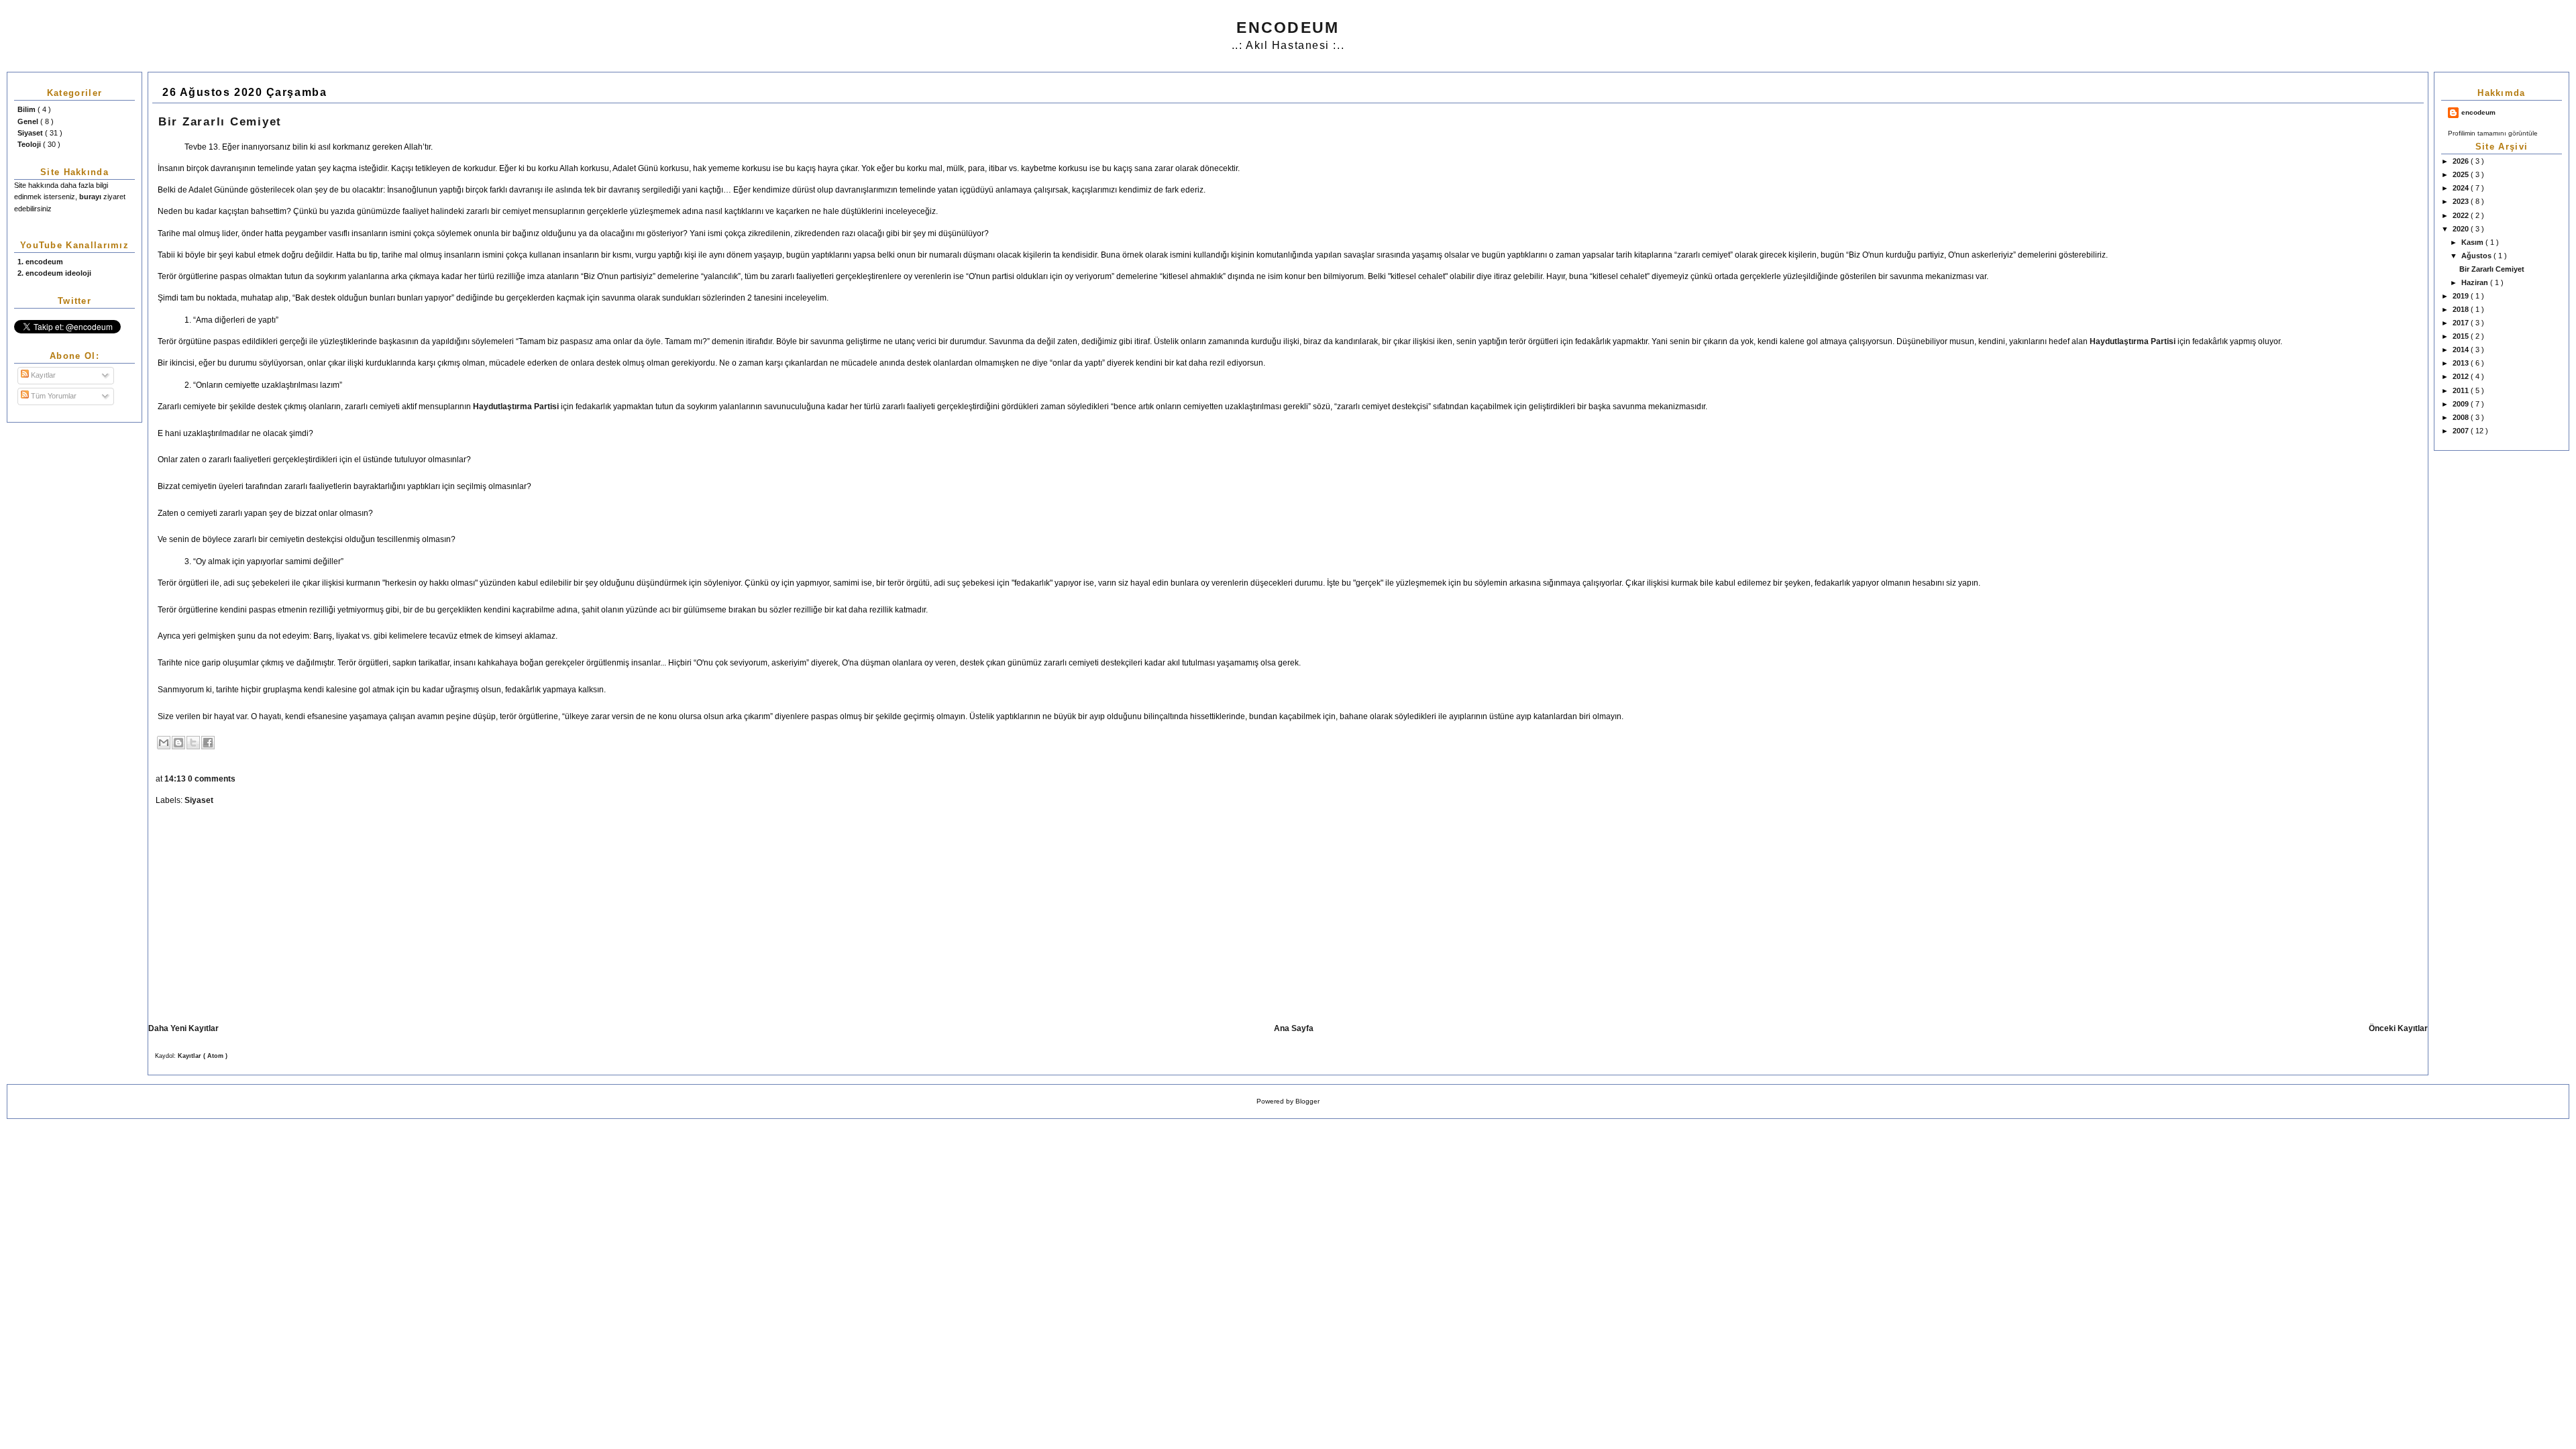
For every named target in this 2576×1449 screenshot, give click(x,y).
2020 (2462, 229)
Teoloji (30, 144)
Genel (29, 121)
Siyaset (31, 133)
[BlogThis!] (178, 743)
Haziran (2476, 282)
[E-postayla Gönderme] (238, 779)
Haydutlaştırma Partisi (2133, 341)
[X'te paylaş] (193, 743)
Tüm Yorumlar (53, 396)
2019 (2462, 296)
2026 (2462, 161)
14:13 (176, 779)
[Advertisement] (262, 916)
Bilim (28, 109)
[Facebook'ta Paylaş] (208, 743)
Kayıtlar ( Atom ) (203, 1056)
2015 (2462, 336)
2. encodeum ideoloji (54, 273)
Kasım (2473, 242)
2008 (2462, 417)
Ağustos (2477, 256)
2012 (2462, 376)
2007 (2462, 431)
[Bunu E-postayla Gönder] (164, 743)
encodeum (2478, 112)
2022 (2462, 215)
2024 (2462, 188)
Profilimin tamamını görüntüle (2493, 133)
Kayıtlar (42, 375)
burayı (91, 197)
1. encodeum (40, 262)
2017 (2462, 323)
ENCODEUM (1288, 28)
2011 (2462, 390)
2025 (2462, 174)
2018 (2462, 309)
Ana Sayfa (1294, 1028)
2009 (2462, 404)
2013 (2462, 363)
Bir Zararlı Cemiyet (2492, 269)
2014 (2462, 350)
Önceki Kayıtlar (2398, 1028)
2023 (2462, 201)
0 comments (213, 779)
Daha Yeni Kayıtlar (183, 1028)
